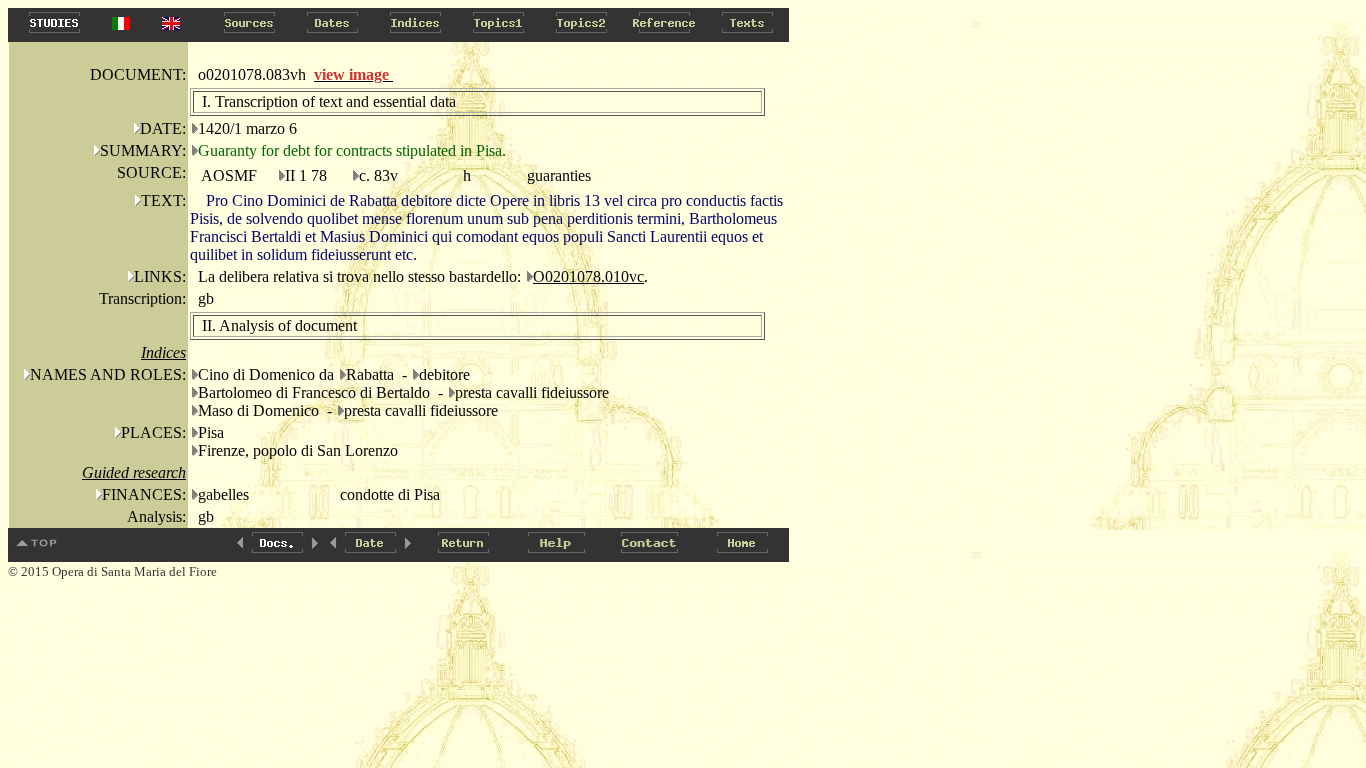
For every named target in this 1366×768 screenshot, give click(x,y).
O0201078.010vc (588, 276)
